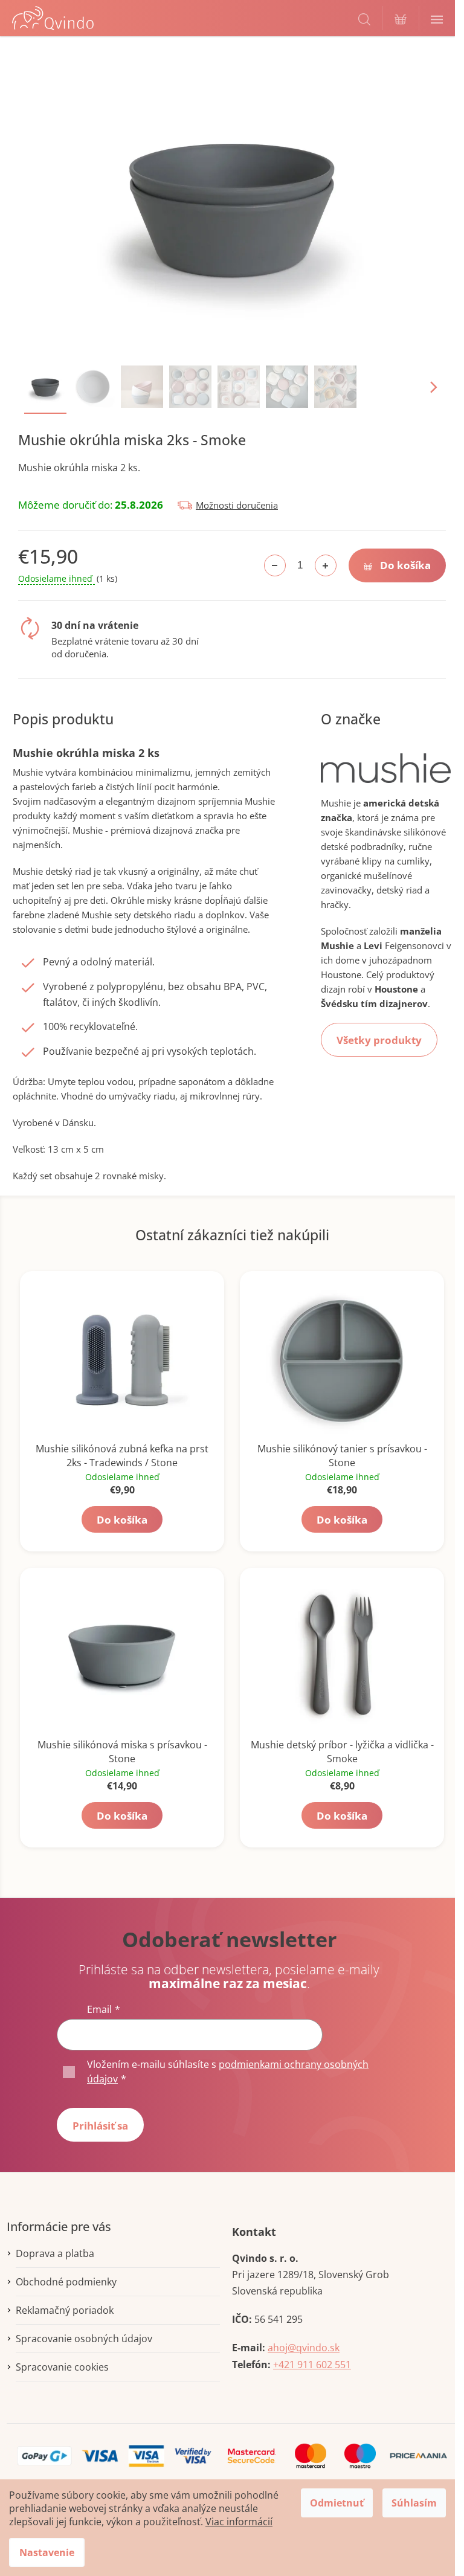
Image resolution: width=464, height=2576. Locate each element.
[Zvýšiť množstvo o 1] (326, 565)
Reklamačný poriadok (65, 2310)
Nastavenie (47, 2552)
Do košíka (405, 565)
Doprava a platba (55, 2253)
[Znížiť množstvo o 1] (275, 565)
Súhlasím (414, 2503)
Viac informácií (239, 2522)
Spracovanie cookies (62, 2367)
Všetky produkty (379, 1040)
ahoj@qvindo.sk (304, 2348)
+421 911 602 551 (312, 2365)
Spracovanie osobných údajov (84, 2339)
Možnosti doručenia (237, 505)
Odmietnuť (337, 2503)
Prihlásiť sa (100, 2126)
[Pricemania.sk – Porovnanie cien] (418, 2455)
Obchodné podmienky (66, 2282)
